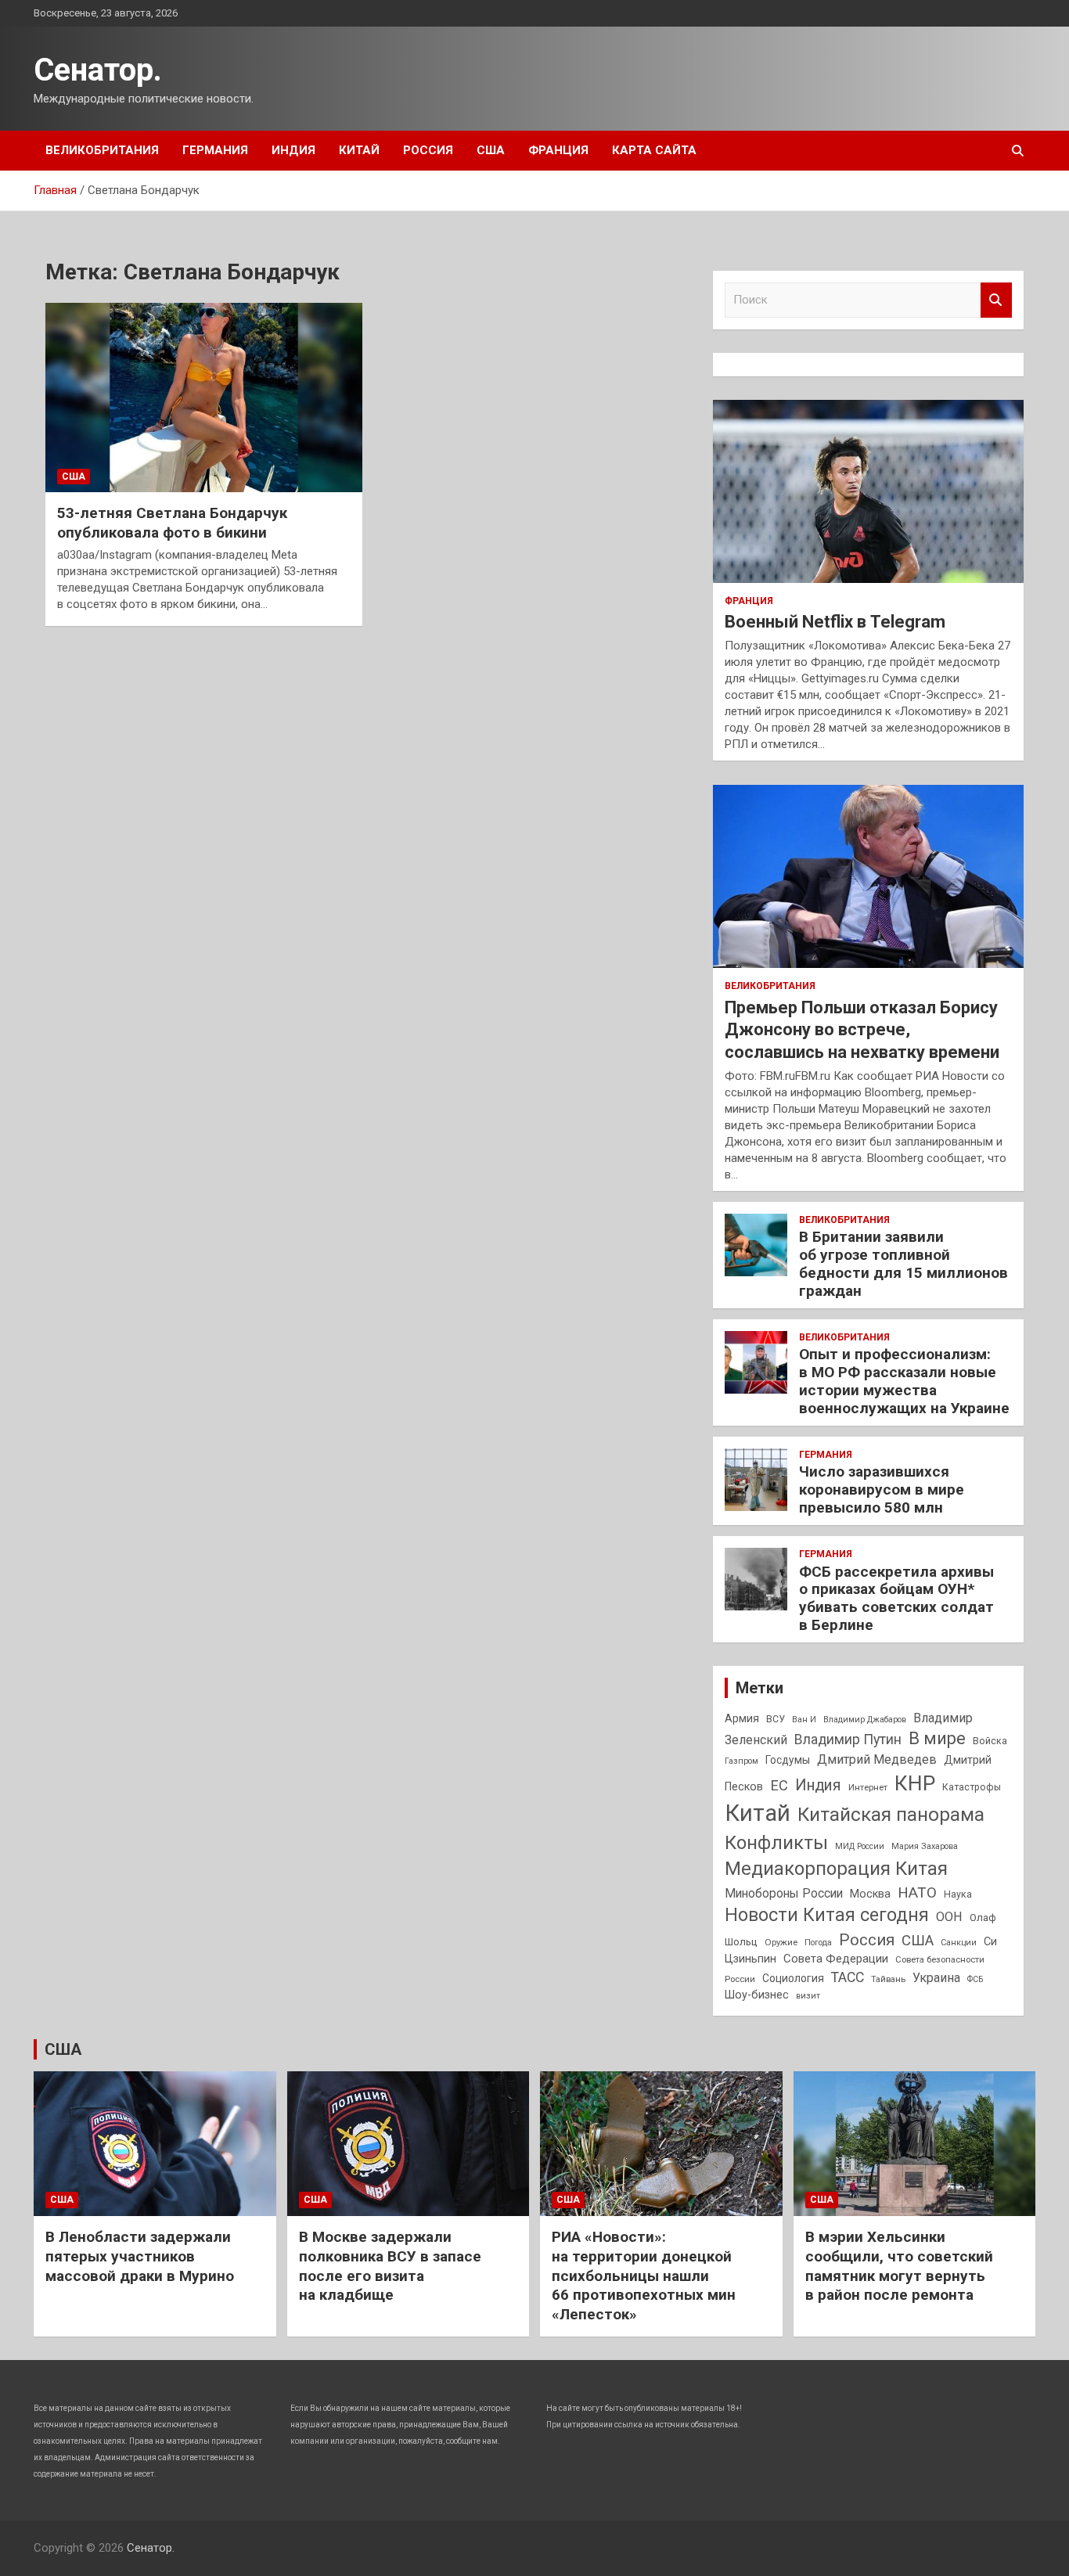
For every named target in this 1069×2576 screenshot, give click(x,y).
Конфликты (776, 1843)
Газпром (741, 1761)
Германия (215, 150)
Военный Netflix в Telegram (835, 622)
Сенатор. (98, 70)
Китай (359, 150)
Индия (293, 150)
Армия (742, 1718)
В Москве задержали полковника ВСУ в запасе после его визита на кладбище (390, 2266)
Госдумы (788, 1760)
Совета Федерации (836, 1959)
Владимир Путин (848, 1740)
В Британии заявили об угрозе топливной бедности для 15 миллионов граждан (903, 1263)
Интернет (868, 1787)
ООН (949, 1917)
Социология (793, 1978)
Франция (558, 150)
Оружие (781, 1942)
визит (808, 1996)
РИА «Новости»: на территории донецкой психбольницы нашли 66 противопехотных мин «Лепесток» (644, 2276)
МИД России (860, 1846)
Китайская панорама (891, 1815)
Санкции (959, 1943)
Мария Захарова (925, 1846)
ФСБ (975, 1979)
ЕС (779, 1785)
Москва (870, 1894)
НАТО (917, 1892)
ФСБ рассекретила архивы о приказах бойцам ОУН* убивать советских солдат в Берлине (896, 1598)
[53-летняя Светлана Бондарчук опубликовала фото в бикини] (204, 398)
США (491, 150)
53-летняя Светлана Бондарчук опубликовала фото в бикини (172, 523)
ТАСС (848, 1977)
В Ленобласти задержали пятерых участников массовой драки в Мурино (140, 2256)
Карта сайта (654, 150)
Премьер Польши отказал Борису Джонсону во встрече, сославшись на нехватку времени (862, 1030)
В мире (937, 1738)
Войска (990, 1741)
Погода (818, 1943)
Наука (958, 1894)
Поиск (996, 300)
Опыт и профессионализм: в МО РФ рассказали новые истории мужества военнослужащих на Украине (904, 1381)
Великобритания (102, 150)
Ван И (804, 1720)
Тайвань (888, 1979)
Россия (428, 150)
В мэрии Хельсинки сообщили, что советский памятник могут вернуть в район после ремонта (899, 2266)
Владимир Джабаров (865, 1720)
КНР (915, 1783)
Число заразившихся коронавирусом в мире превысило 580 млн (882, 1489)
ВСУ (776, 1719)
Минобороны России (784, 1894)
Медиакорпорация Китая (836, 1869)
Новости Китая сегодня (827, 1915)
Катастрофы (972, 1787)
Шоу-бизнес (757, 1995)
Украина (936, 1978)
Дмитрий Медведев (877, 1759)
